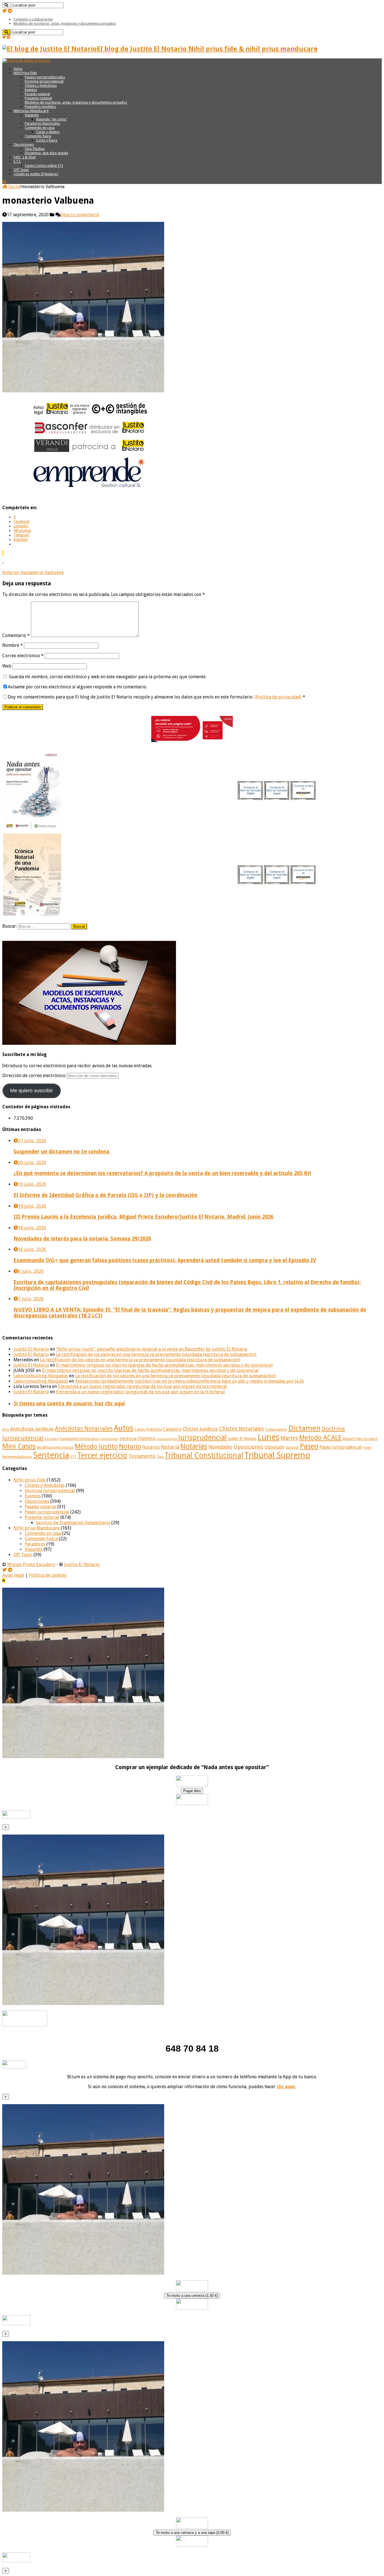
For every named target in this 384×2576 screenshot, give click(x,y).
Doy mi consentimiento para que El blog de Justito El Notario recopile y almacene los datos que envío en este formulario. (157, 697)
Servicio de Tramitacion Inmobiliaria (73, 1523)
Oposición (274, 1447)
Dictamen (304, 1428)
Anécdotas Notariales (84, 1429)
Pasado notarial (37, 94)
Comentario (16, 635)
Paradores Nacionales (42, 123)
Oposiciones (24, 144)
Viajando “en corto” (52, 119)
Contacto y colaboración (33, 19)
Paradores (35, 1544)
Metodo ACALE (320, 1438)
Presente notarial (38, 98)
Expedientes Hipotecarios (80, 1439)
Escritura (52, 1439)
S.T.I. (17, 161)
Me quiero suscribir (31, 1091)
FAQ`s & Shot (25, 157)
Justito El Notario (31, 1349)
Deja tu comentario (80, 215)
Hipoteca (146, 1439)
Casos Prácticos (148, 1429)
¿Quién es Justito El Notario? (36, 174)
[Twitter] (4, 11)
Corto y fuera (47, 140)
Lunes (268, 1437)
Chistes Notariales (241, 1429)
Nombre (13, 645)
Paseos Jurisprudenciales (45, 77)
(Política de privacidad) (278, 697)
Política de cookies (48, 1575)
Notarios (151, 1447)
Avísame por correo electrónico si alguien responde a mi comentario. (77, 687)
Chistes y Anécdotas (41, 86)
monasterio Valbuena (33, 573)
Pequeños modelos (40, 107)
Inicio (18, 69)
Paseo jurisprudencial (47, 1512)
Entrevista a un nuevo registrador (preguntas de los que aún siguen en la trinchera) (142, 1386)
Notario (130, 1446)
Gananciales (109, 1439)
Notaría (170, 1447)
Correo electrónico (23, 656)
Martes (289, 1438)
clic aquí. (286, 2087)
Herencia (128, 1439)
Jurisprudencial (203, 1437)
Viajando (32, 115)
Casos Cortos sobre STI (44, 166)
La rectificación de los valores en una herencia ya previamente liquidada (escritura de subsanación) (156, 1354)
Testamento (142, 1456)
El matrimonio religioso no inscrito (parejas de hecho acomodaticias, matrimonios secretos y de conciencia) (164, 1365)
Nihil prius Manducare (31, 111)
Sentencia (51, 1455)
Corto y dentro (48, 132)
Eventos (31, 90)
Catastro (172, 1429)
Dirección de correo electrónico (34, 1076)
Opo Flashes (35, 149)
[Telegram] (10, 11)
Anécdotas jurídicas (32, 1429)
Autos (124, 1428)
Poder (367, 1448)
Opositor (292, 1448)
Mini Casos (19, 1446)
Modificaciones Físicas (55, 1447)
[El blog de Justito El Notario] (26, 61)
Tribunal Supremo (277, 1455)
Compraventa (276, 1429)
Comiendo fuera (38, 136)
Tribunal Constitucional (204, 1455)
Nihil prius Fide (30, 1480)
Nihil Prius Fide (25, 73)
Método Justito (96, 1446)
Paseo (309, 1446)
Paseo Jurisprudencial (341, 1447)
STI (73, 1457)
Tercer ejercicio (102, 1455)
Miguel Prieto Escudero (360, 1439)
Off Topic (21, 170)
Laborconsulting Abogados (41, 1376)
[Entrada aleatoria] (4, 182)
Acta (6, 1430)
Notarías (194, 1446)
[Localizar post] (6, 5)
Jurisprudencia (167, 1439)
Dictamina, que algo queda (46, 153)
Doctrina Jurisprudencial (44, 81)
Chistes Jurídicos (200, 1429)
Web (7, 666)
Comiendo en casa (40, 128)
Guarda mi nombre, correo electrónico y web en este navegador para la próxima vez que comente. (108, 677)
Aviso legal (13, 1575)
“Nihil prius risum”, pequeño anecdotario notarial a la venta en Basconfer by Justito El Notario (152, 1349)
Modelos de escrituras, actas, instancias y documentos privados (65, 23)
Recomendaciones (17, 1457)
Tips (160, 1457)
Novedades (220, 1447)
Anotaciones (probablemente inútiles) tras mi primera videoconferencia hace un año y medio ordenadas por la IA (189, 1381)
